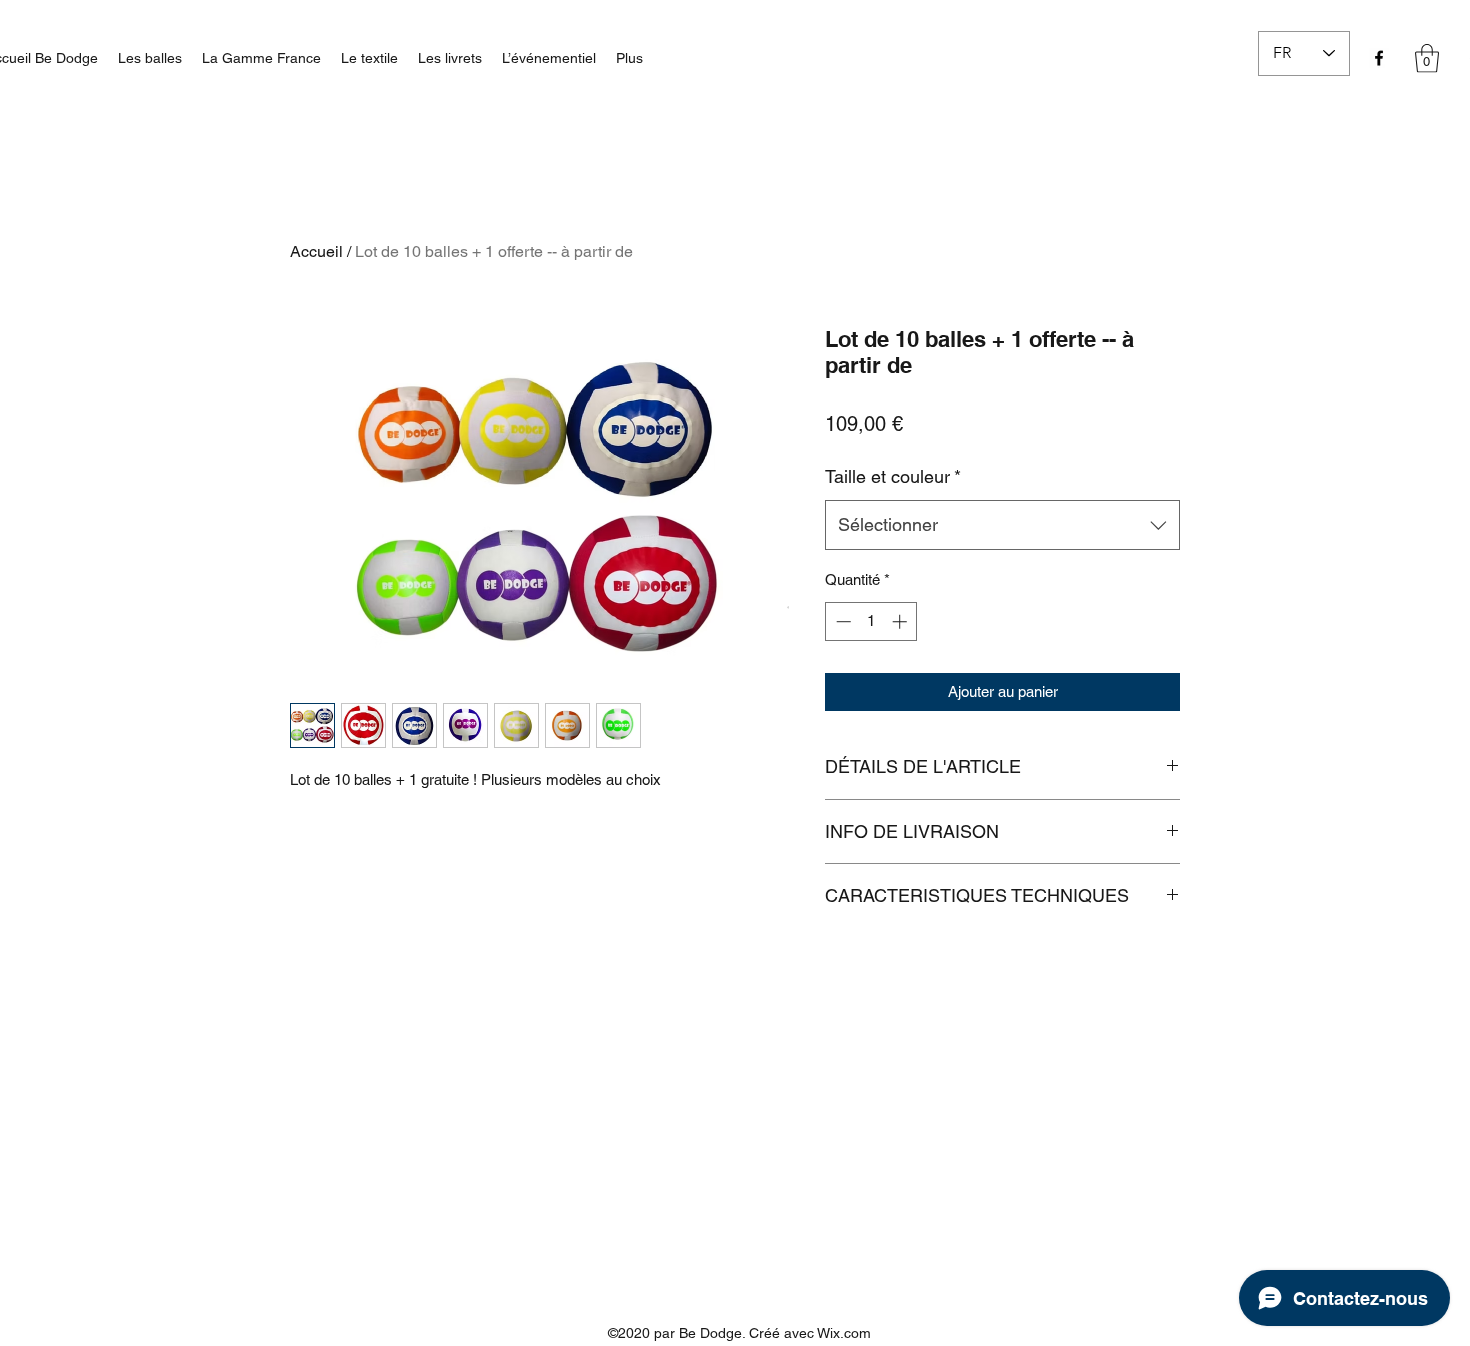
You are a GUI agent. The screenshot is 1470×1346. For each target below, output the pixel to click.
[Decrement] (841, 621)
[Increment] (901, 621)
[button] (1427, 58)
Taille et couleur (893, 476)
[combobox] (1002, 525)
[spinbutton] (871, 621)
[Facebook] (1379, 58)
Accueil (316, 251)
